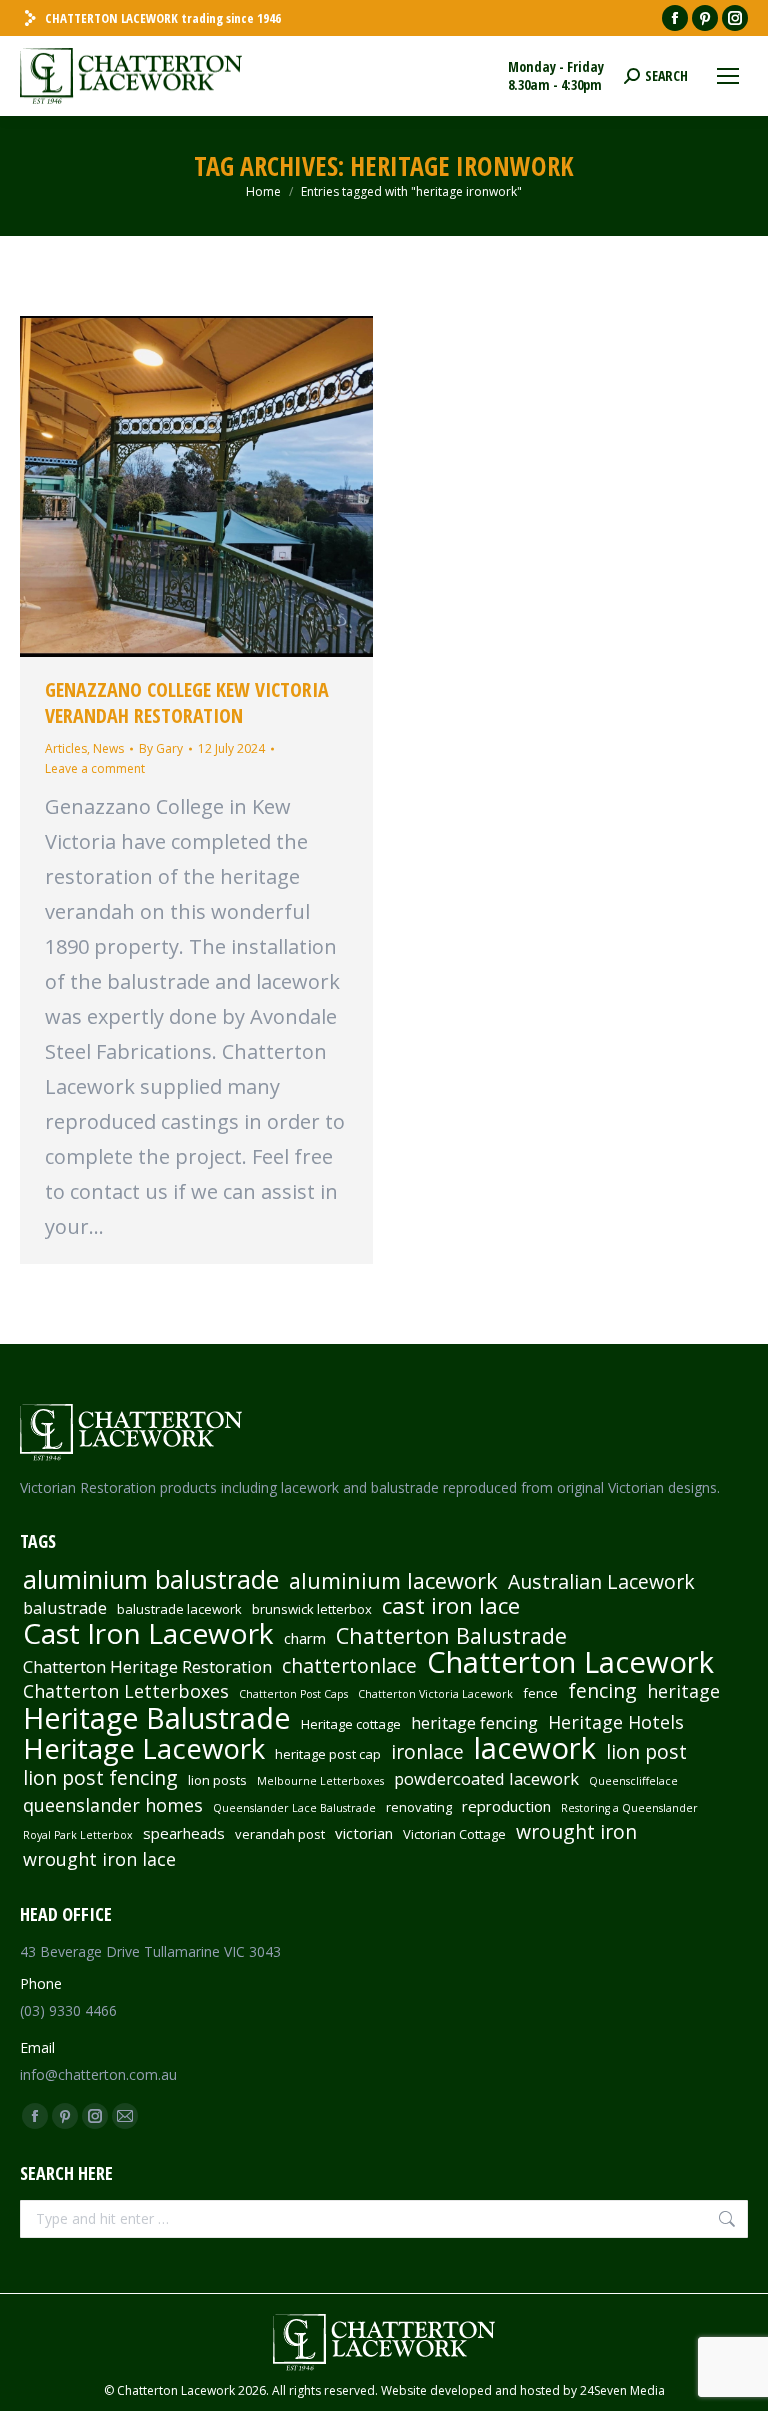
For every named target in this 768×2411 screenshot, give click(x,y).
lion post (646, 1752)
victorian (364, 1833)
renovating (419, 1807)
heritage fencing (474, 1723)
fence (540, 1693)
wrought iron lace (99, 1859)
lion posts (217, 1780)
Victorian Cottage (454, 1834)
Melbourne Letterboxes (320, 1781)
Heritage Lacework (144, 1749)
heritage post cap (328, 1754)
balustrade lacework (179, 1609)
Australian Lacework (601, 1582)
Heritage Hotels (616, 1722)
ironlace (427, 1752)
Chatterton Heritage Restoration (147, 1667)
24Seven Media (622, 2390)
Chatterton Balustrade (451, 1636)
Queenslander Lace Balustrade (294, 1808)
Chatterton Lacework (570, 1662)
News (108, 748)
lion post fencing (100, 1778)
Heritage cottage (351, 1724)
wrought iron (576, 1832)
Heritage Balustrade (157, 1718)
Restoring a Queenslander (629, 1808)
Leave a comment (95, 768)
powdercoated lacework (486, 1779)
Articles (66, 748)
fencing (602, 1691)
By (161, 748)
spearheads (184, 1833)
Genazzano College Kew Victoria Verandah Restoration (187, 702)
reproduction (506, 1806)
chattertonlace (349, 1666)
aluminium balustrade (151, 1579)
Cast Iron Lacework (148, 1633)
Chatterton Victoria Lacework (435, 1694)
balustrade (65, 1608)
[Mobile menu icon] (728, 76)
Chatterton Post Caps (293, 1694)
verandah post (280, 1834)
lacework (535, 1748)
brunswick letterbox (312, 1609)
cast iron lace (451, 1606)
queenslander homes (113, 1805)
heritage (683, 1691)
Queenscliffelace (633, 1781)
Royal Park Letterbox (78, 1835)
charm (305, 1638)
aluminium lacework (393, 1581)
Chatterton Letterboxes (126, 1691)
